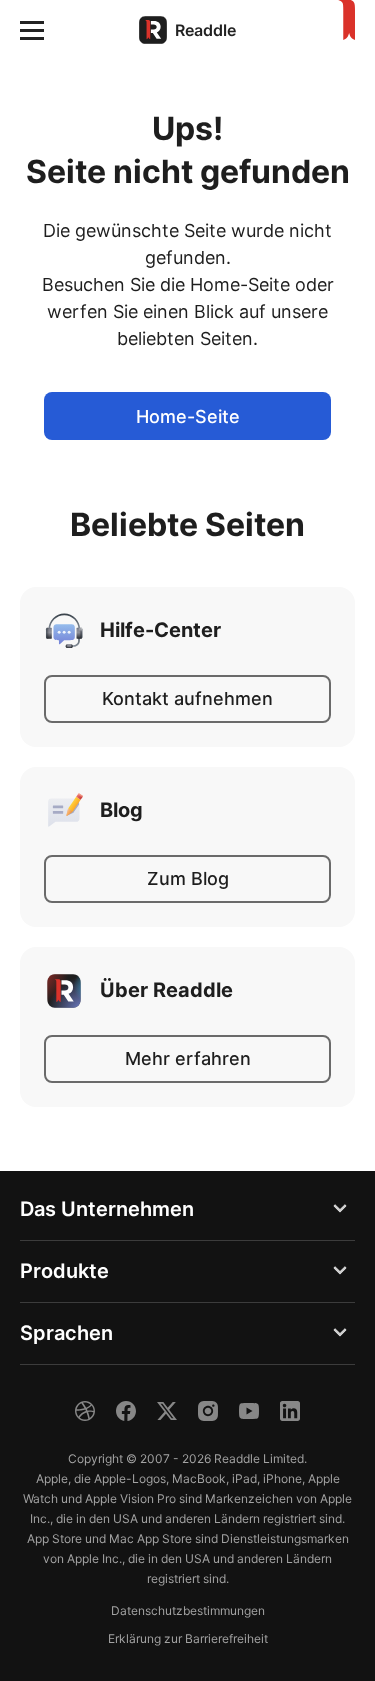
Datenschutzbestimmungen (188, 1610)
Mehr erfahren (188, 1058)
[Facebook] (126, 1411)
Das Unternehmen (107, 1209)
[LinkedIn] (290, 1411)
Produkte (64, 1271)
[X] (167, 1411)
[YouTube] (249, 1411)
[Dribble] (85, 1411)
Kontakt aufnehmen (187, 698)
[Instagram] (208, 1411)
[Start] (343, 21)
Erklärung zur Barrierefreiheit (188, 1638)
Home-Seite (188, 416)
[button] (32, 30)
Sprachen (66, 1333)
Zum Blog (188, 878)
